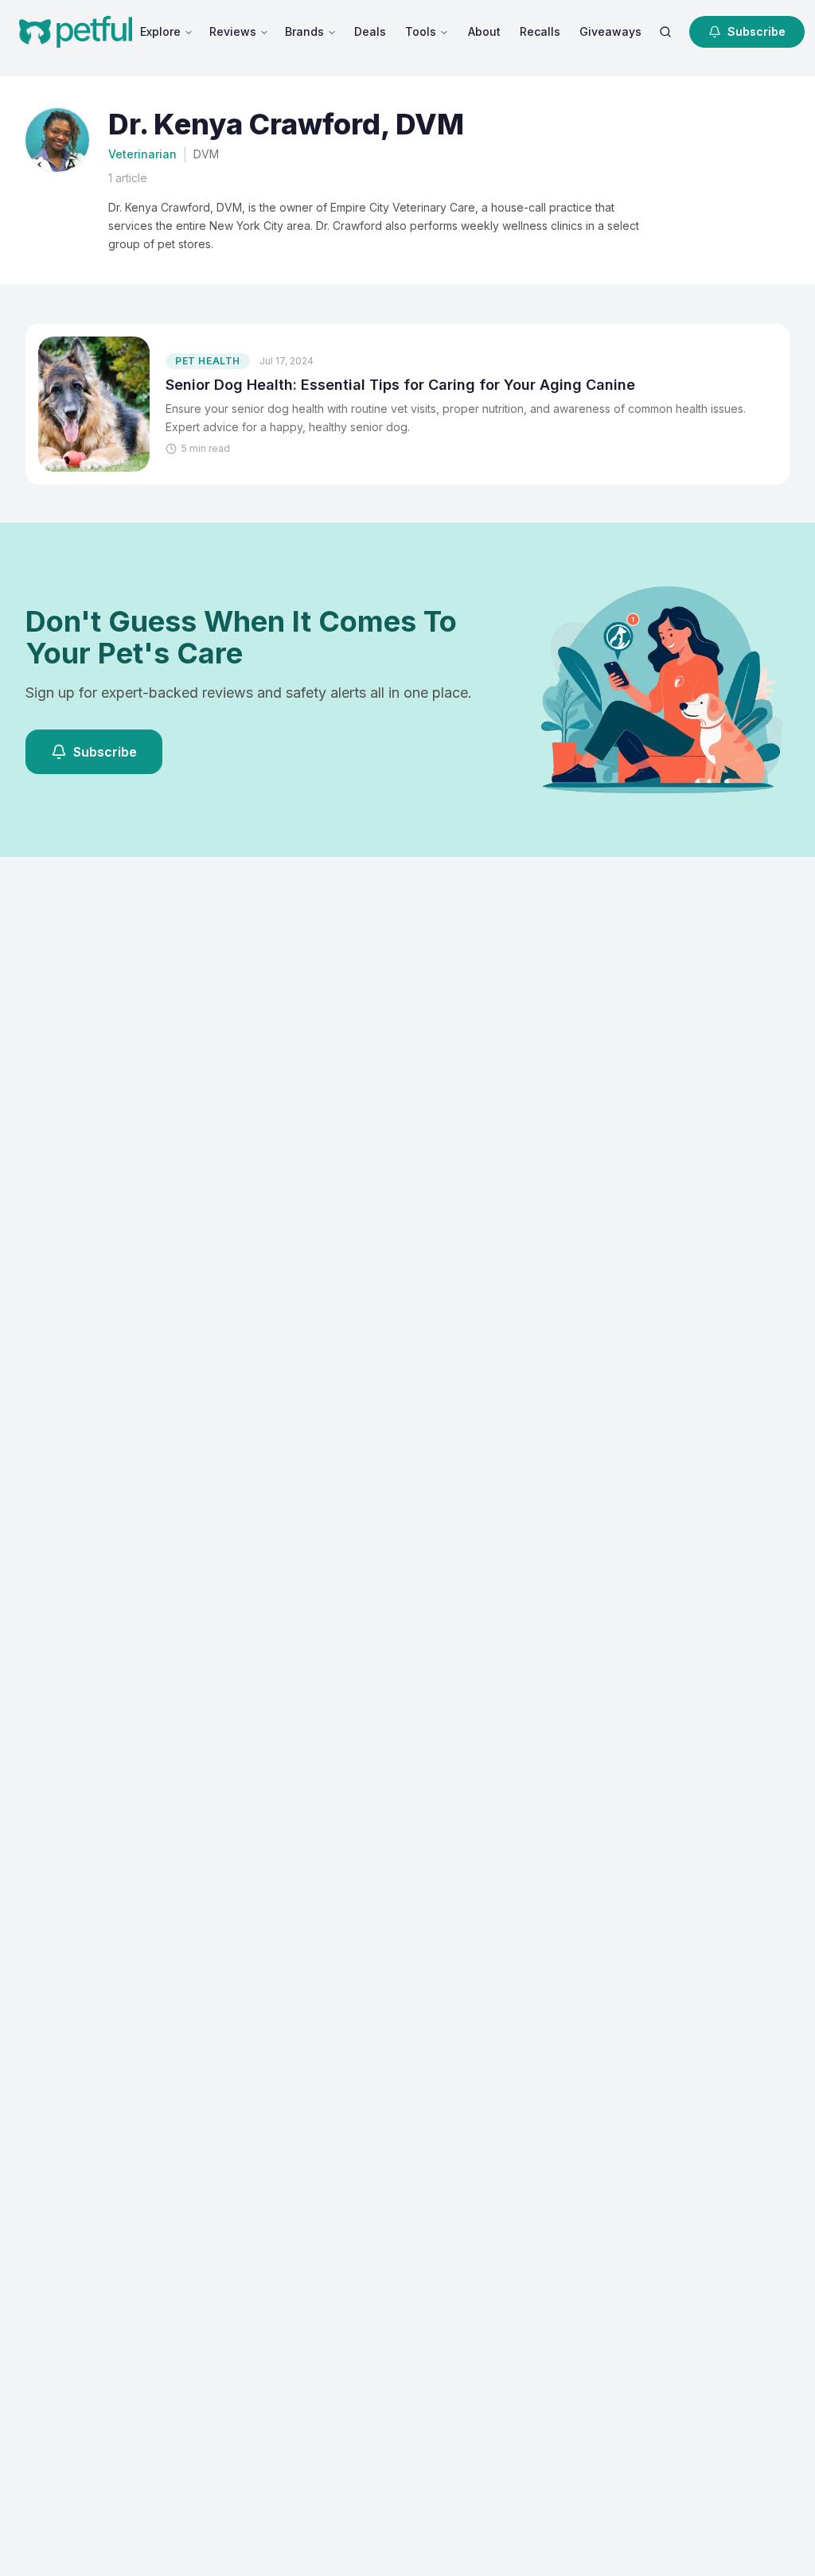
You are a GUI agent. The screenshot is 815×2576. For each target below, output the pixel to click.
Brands (304, 31)
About (484, 31)
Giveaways (610, 31)
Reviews (233, 31)
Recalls (540, 31)
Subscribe (757, 31)
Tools (421, 31)
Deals (370, 31)
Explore (160, 31)
